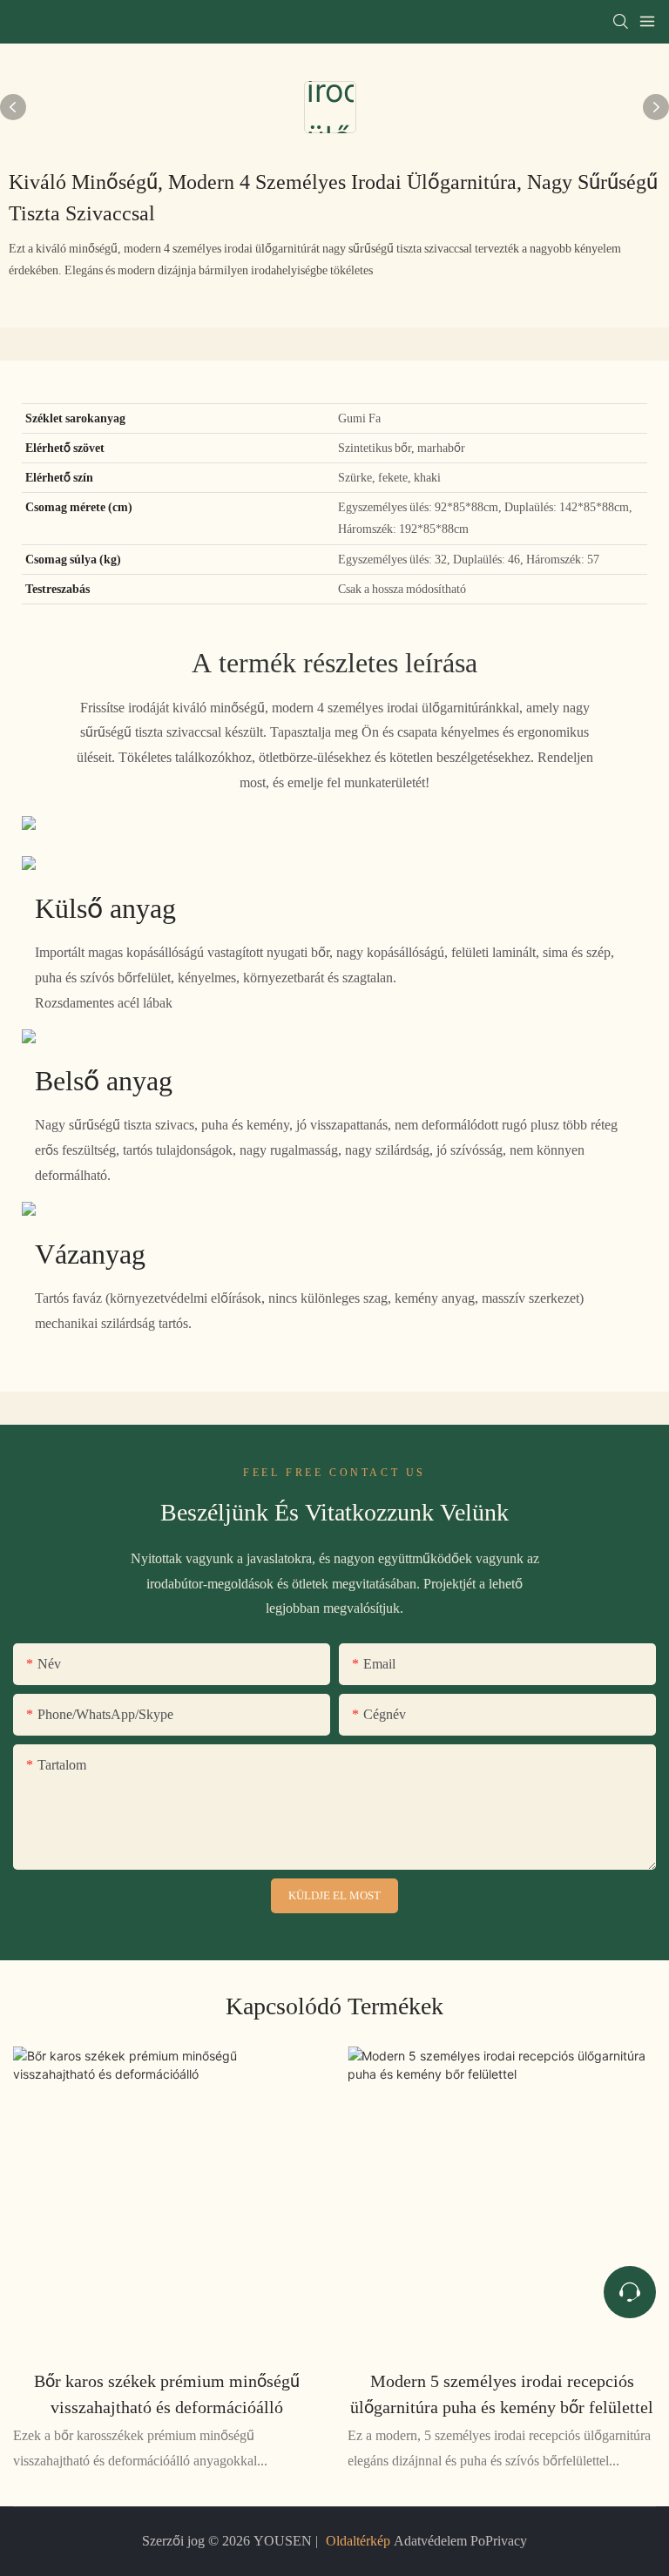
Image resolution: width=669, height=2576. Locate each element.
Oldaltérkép (358, 2541)
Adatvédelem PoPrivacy (459, 2541)
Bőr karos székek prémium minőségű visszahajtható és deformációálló (167, 2394)
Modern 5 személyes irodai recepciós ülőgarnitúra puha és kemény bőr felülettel (502, 2394)
